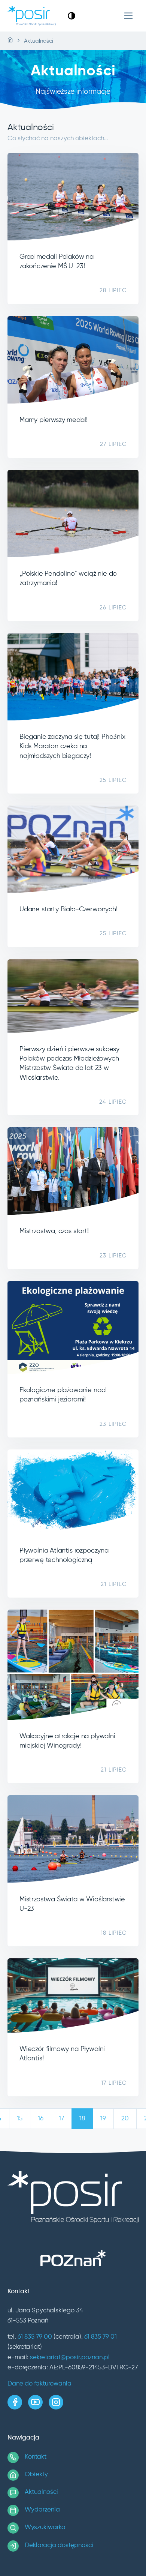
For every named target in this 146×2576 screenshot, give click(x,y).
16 (41, 2119)
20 (125, 2119)
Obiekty (36, 2475)
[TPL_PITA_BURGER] (129, 16)
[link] (72, 16)
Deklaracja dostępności (59, 2545)
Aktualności (41, 2492)
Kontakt (36, 2457)
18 (82, 2119)
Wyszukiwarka (45, 2527)
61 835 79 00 (35, 2337)
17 (61, 2119)
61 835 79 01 (101, 2337)
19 (103, 2119)
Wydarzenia (42, 2510)
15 (20, 2119)
